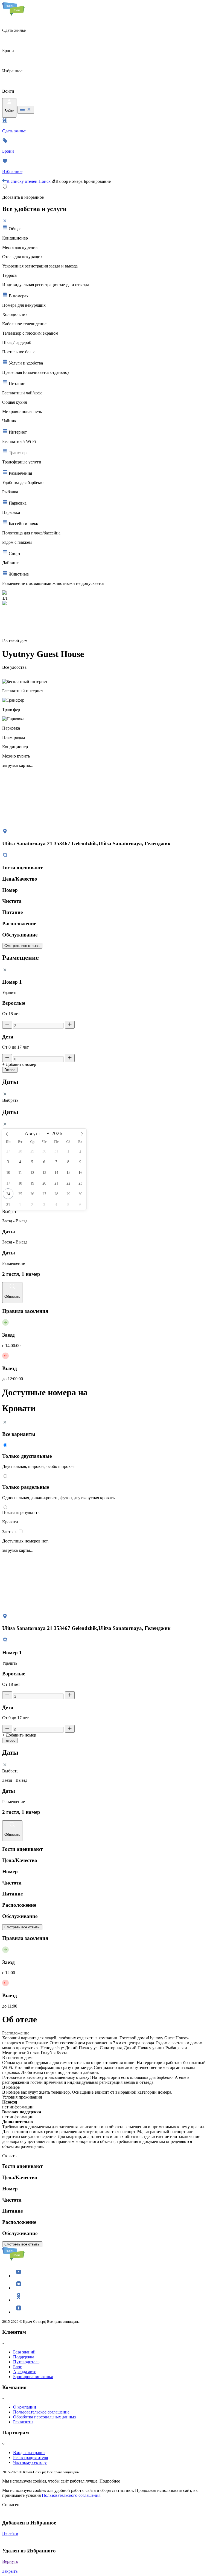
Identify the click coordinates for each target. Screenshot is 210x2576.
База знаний (24, 2352)
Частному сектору (30, 2462)
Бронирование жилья (33, 2377)
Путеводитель (26, 2362)
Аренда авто (25, 2372)
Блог (17, 2367)
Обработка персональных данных (45, 2417)
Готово (10, 1070)
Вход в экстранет (29, 2453)
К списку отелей (22, 181)
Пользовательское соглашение (41, 2412)
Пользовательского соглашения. (72, 2495)
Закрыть (10, 2571)
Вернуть (10, 2561)
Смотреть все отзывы (22, 946)
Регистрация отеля (30, 2457)
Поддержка (24, 2357)
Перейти (10, 2533)
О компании (25, 2407)
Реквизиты (23, 2422)
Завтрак (10, 1532)
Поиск (45, 181)
